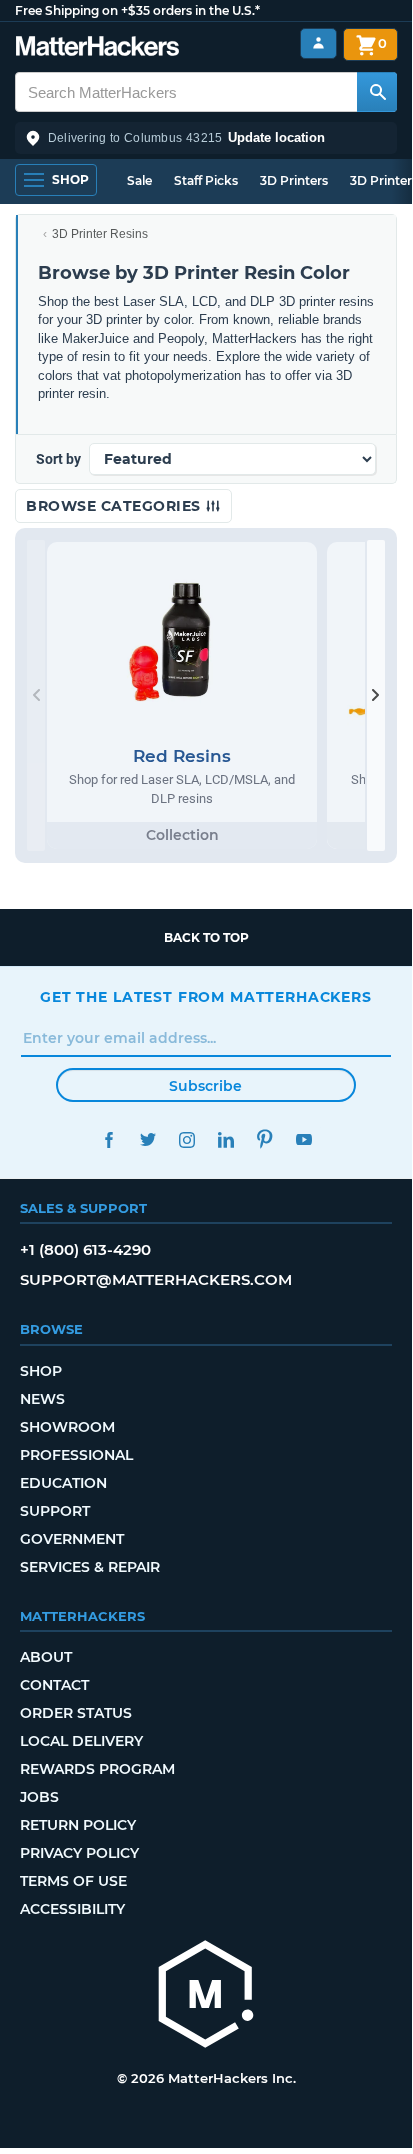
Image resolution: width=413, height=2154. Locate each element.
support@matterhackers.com (156, 1279)
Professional (76, 1455)
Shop (41, 1371)
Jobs (39, 1797)
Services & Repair (90, 1567)
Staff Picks (206, 180)
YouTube (303, 1139)
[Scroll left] (36, 695)
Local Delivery (81, 1741)
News (42, 1399)
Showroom (67, 1427)
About (46, 1657)
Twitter (147, 1139)
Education (63, 1483)
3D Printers (294, 180)
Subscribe (205, 1086)
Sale (139, 180)
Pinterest (264, 1139)
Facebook (108, 1139)
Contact (54, 1685)
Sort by (58, 459)
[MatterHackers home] (97, 48)
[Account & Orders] (318, 43)
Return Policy (78, 1825)
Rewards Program (97, 1769)
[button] (206, 138)
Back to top (206, 937)
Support (55, 1511)
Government (72, 1539)
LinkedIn (225, 1139)
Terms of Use (73, 1881)
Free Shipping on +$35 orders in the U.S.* (137, 10)
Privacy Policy (79, 1853)
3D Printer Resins (100, 234)
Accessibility (72, 1909)
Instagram (186, 1139)
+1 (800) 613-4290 (85, 1249)
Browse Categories (115, 506)
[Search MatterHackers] (377, 92)
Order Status (76, 1713)
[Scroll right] (376, 695)
